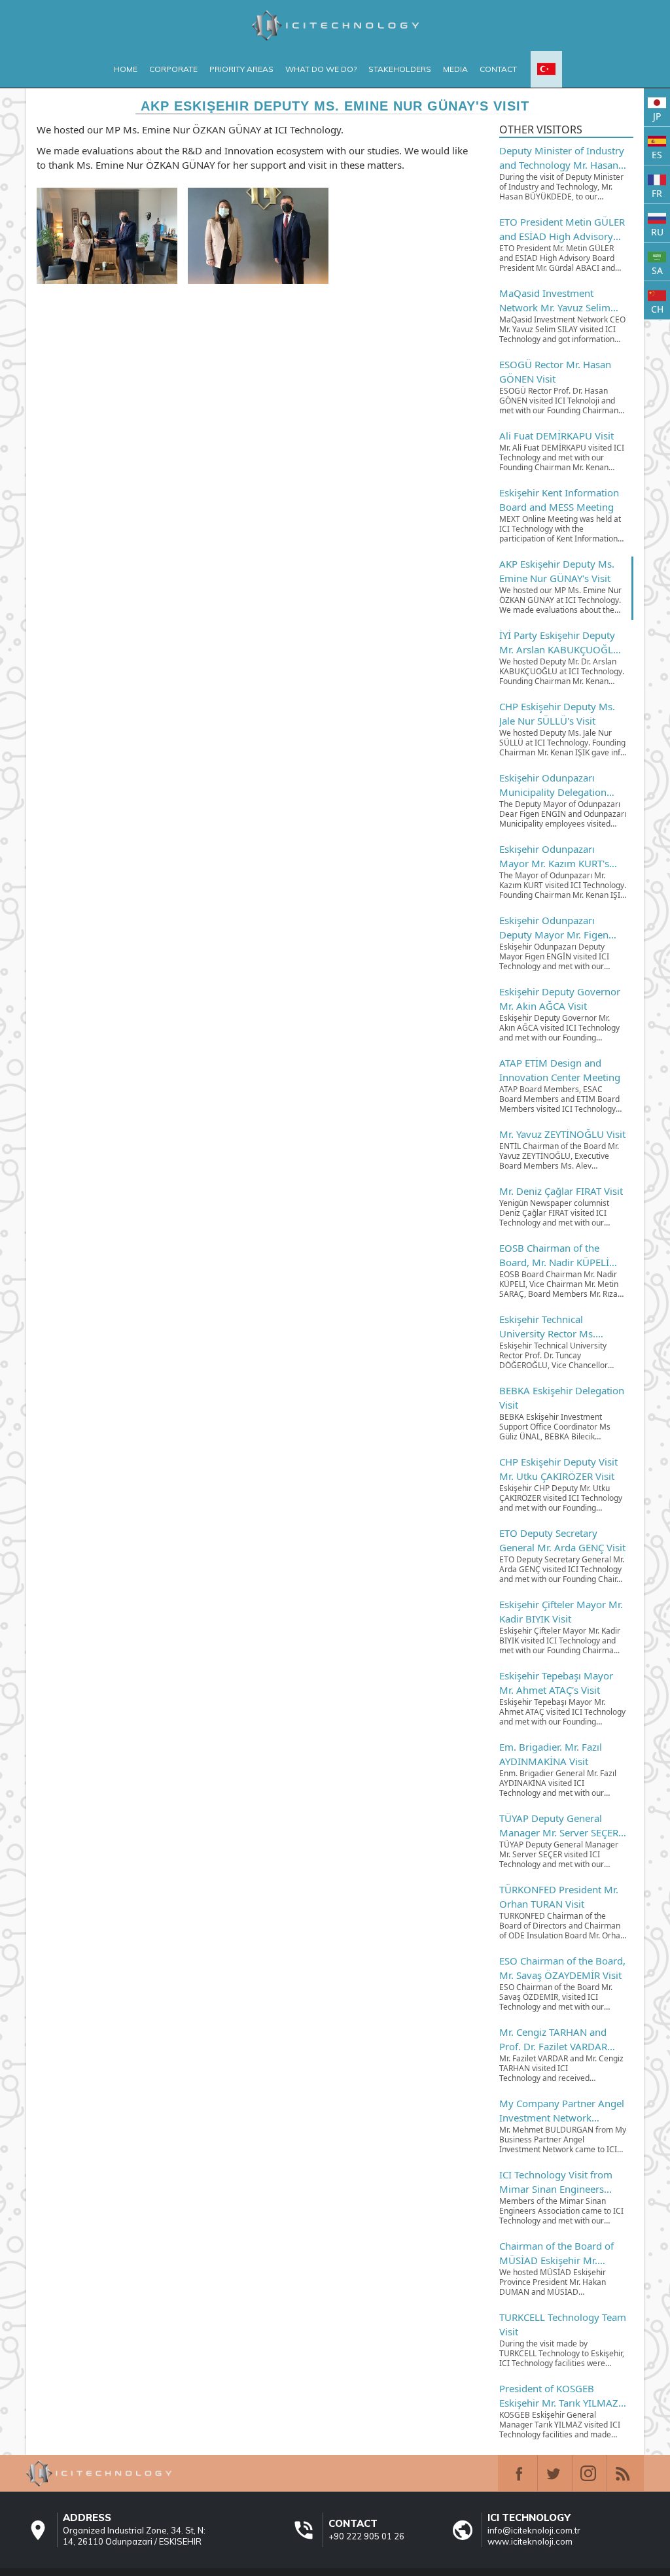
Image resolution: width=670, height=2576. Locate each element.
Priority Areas (241, 69)
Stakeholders (400, 69)
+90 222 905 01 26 (366, 2536)
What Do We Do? (321, 69)
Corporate (173, 69)
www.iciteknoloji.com (530, 2541)
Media (455, 69)
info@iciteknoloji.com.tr (534, 2530)
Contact (498, 69)
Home (126, 69)
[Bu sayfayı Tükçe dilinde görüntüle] (546, 69)
